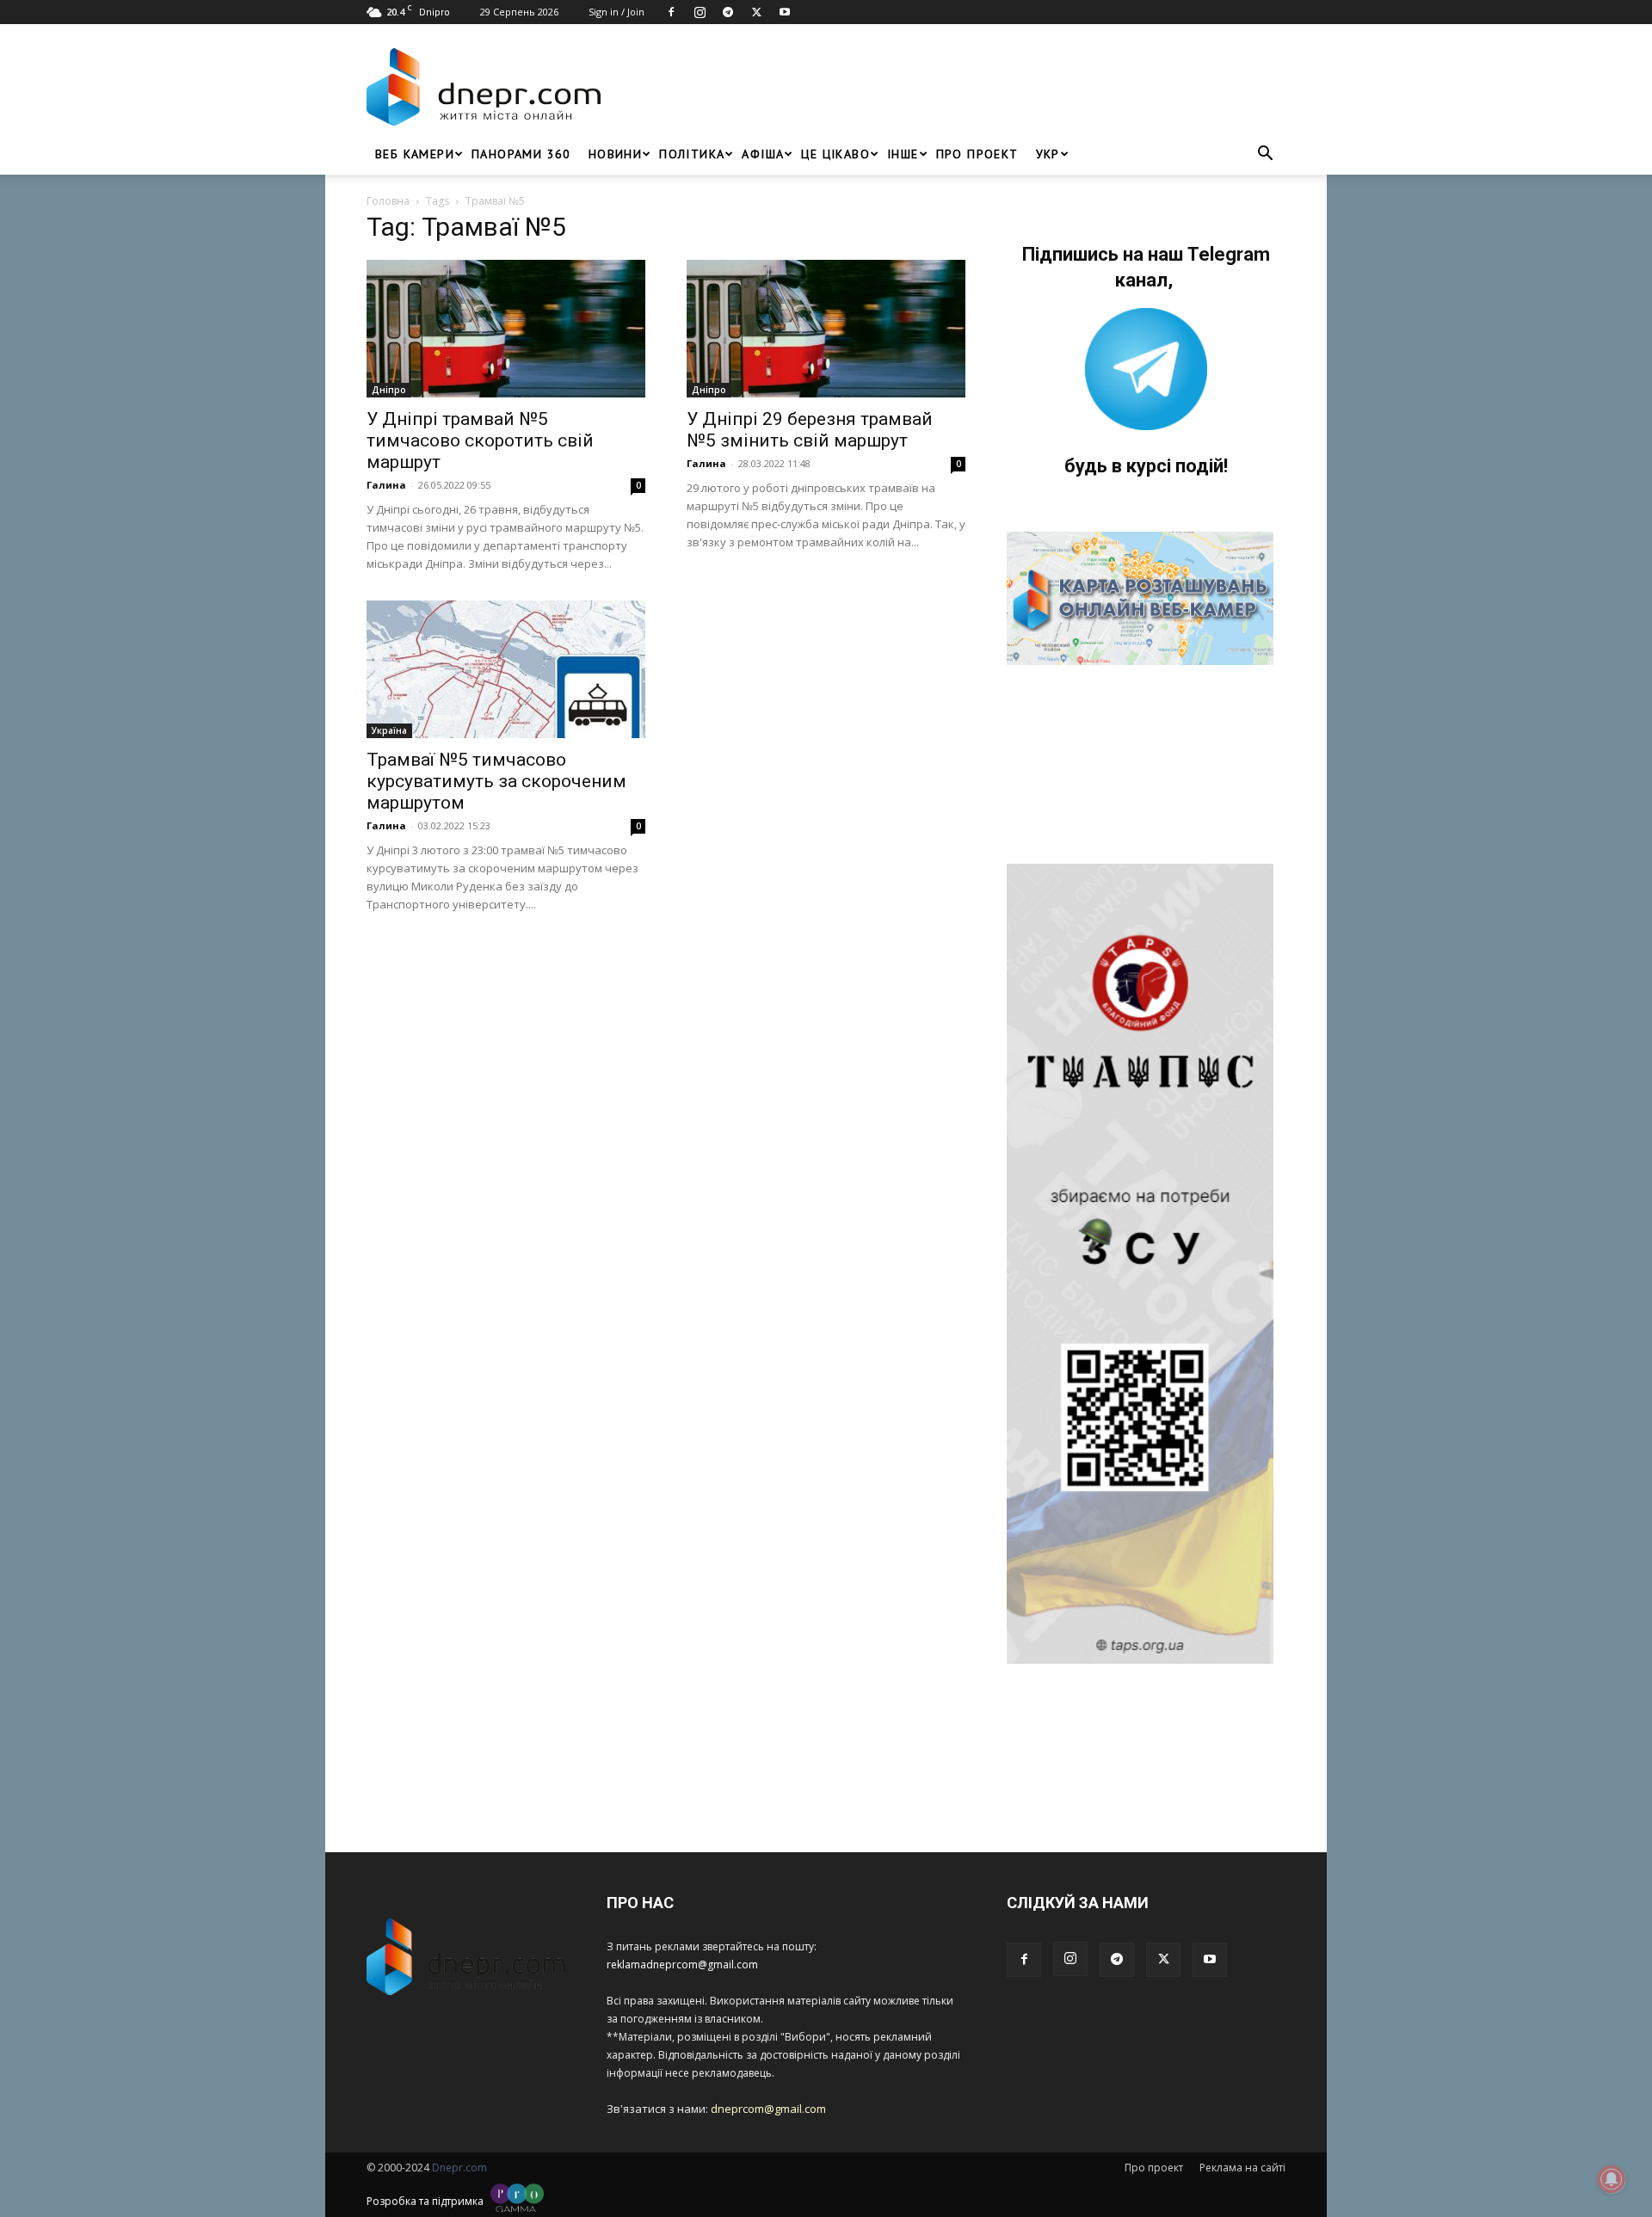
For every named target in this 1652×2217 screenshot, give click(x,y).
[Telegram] (728, 12)
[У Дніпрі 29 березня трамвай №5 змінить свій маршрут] (826, 329)
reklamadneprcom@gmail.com (682, 1965)
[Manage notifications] (1612, 2179)
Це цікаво (835, 154)
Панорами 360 (521, 154)
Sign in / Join (616, 12)
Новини (615, 154)
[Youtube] (785, 12)
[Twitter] (756, 12)
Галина (386, 485)
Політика (692, 154)
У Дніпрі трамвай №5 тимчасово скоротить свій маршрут (480, 440)
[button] (1265, 155)
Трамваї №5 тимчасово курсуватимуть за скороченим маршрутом (496, 781)
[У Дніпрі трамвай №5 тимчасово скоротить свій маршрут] (506, 329)
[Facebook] (671, 12)
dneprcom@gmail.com (768, 2109)
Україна (389, 730)
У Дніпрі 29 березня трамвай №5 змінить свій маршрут (810, 430)
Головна (388, 201)
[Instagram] (700, 12)
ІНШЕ (903, 154)
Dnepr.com (459, 2168)
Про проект (977, 154)
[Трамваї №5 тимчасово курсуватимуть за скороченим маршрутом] (506, 669)
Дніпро (389, 390)
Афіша (763, 154)
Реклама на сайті (1242, 2168)
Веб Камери (415, 154)
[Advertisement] (948, 87)
